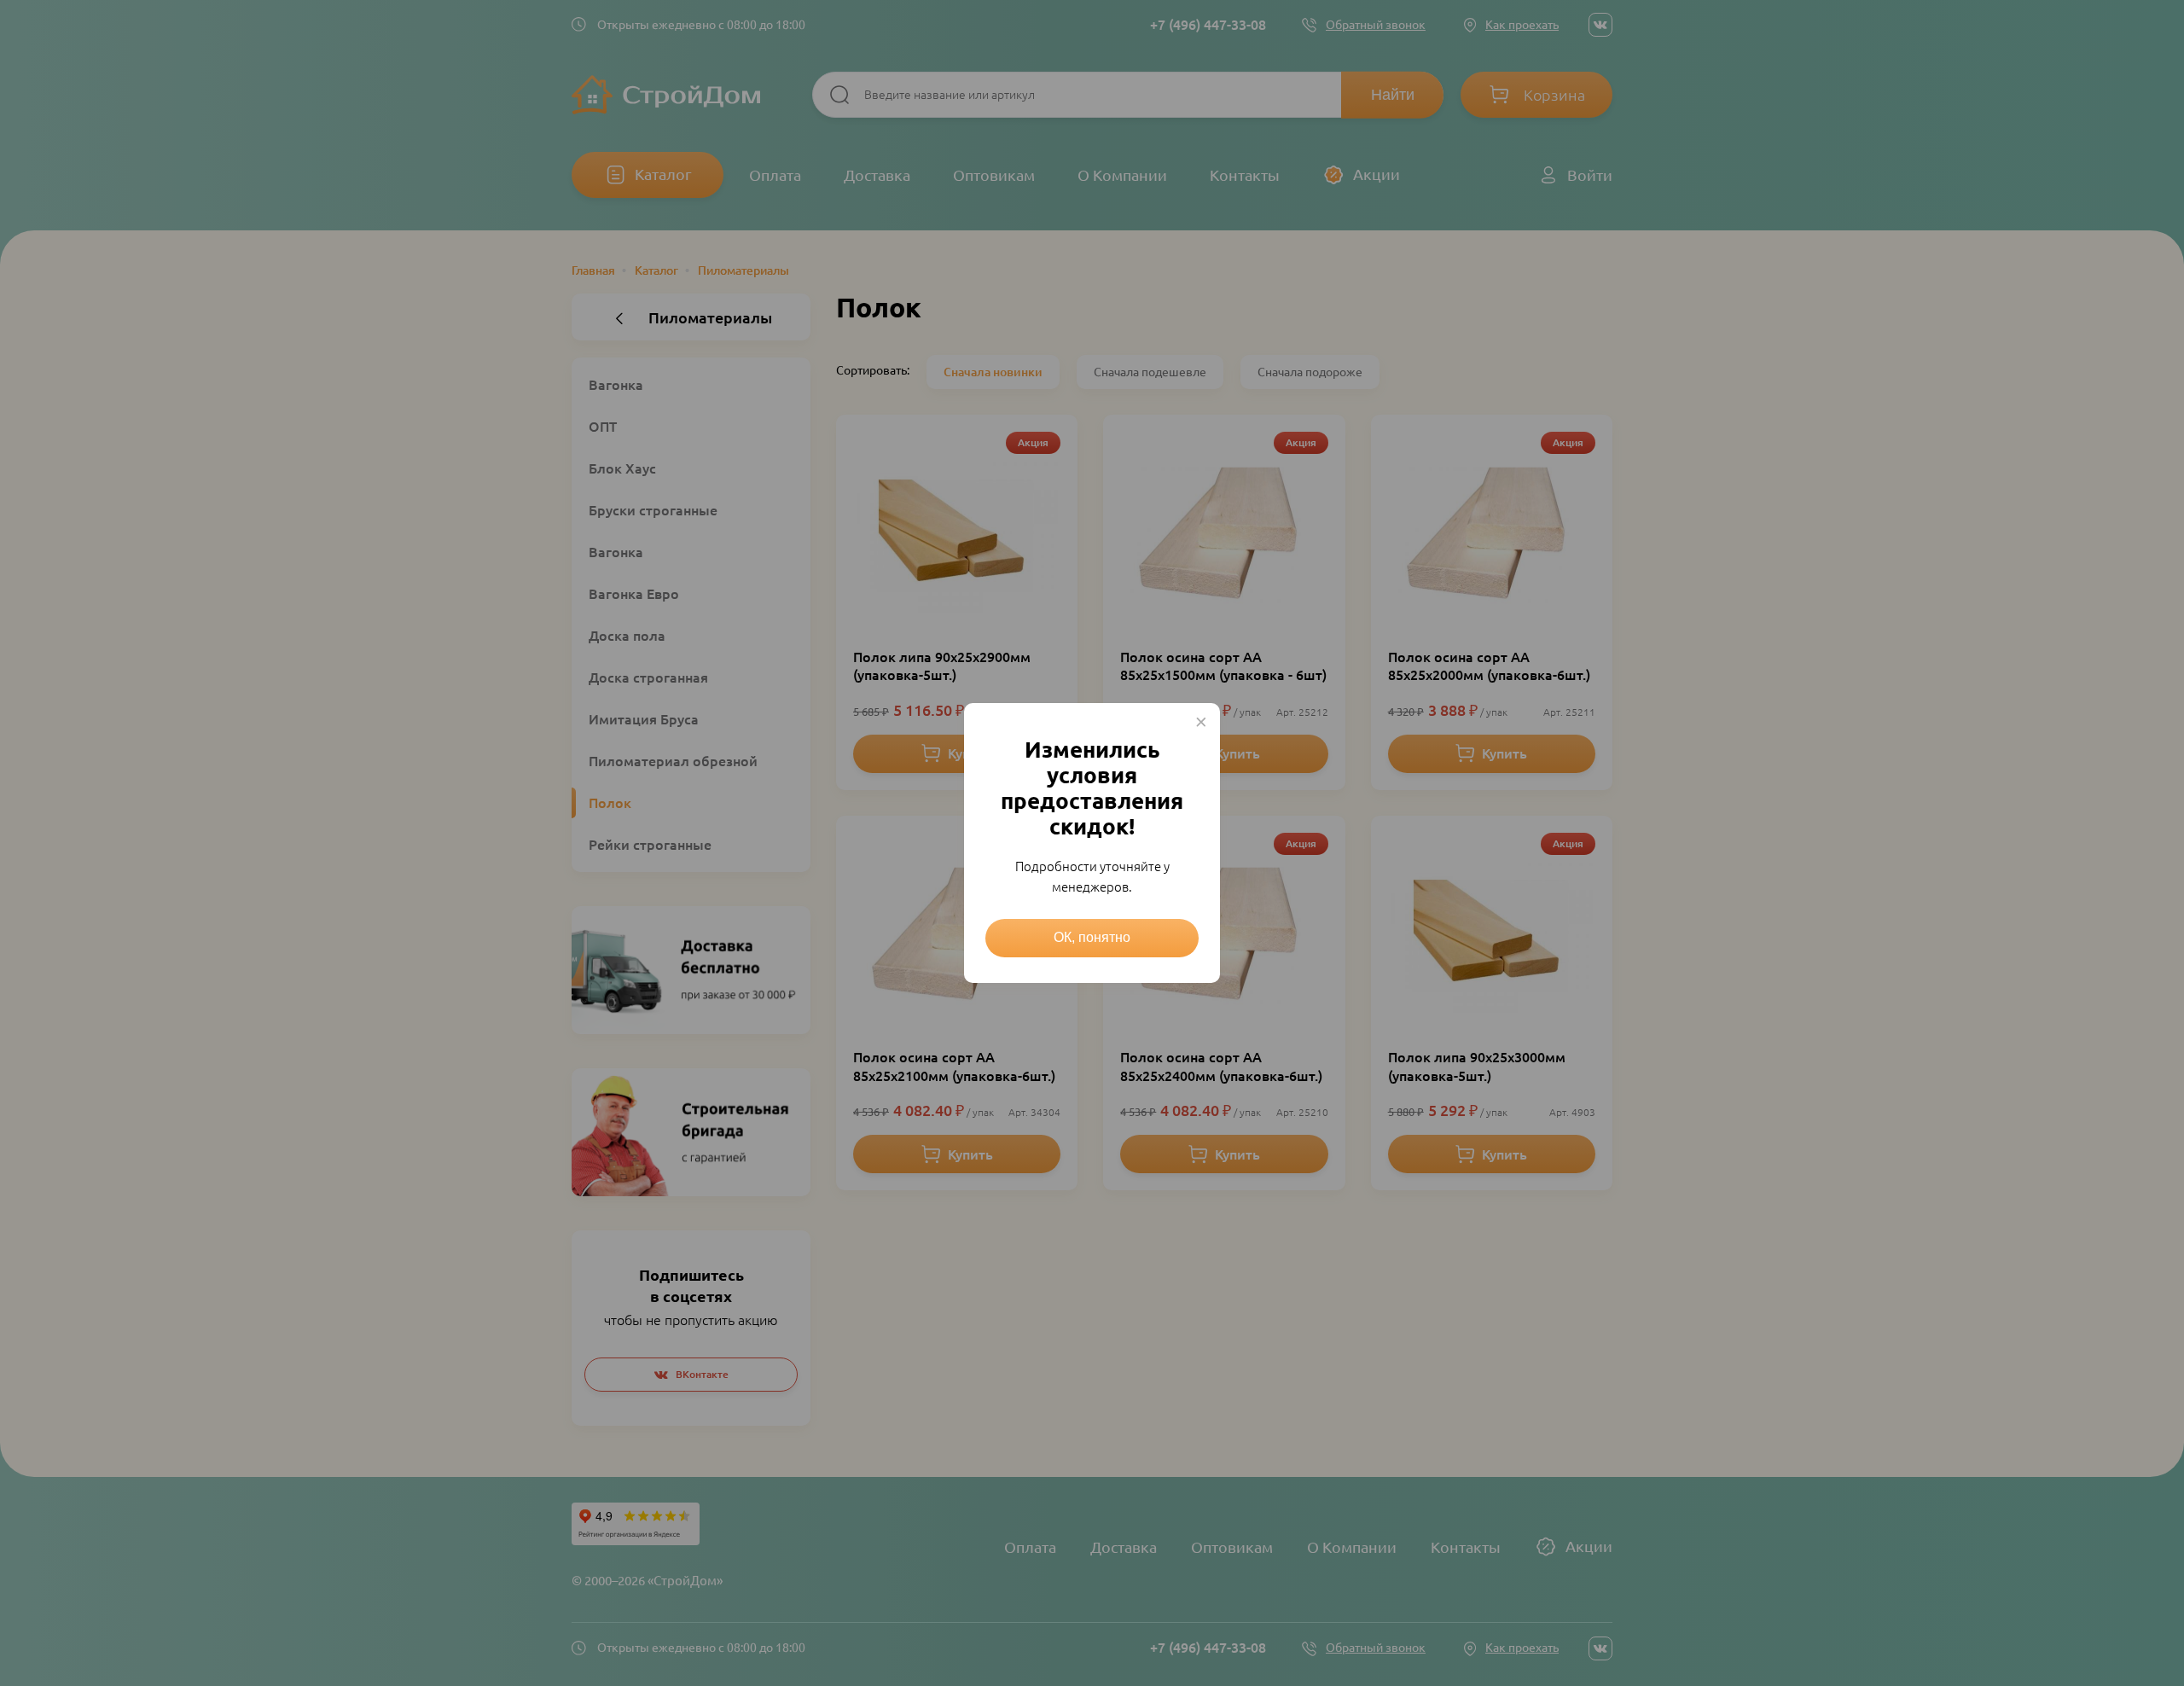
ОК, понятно (1092, 937)
